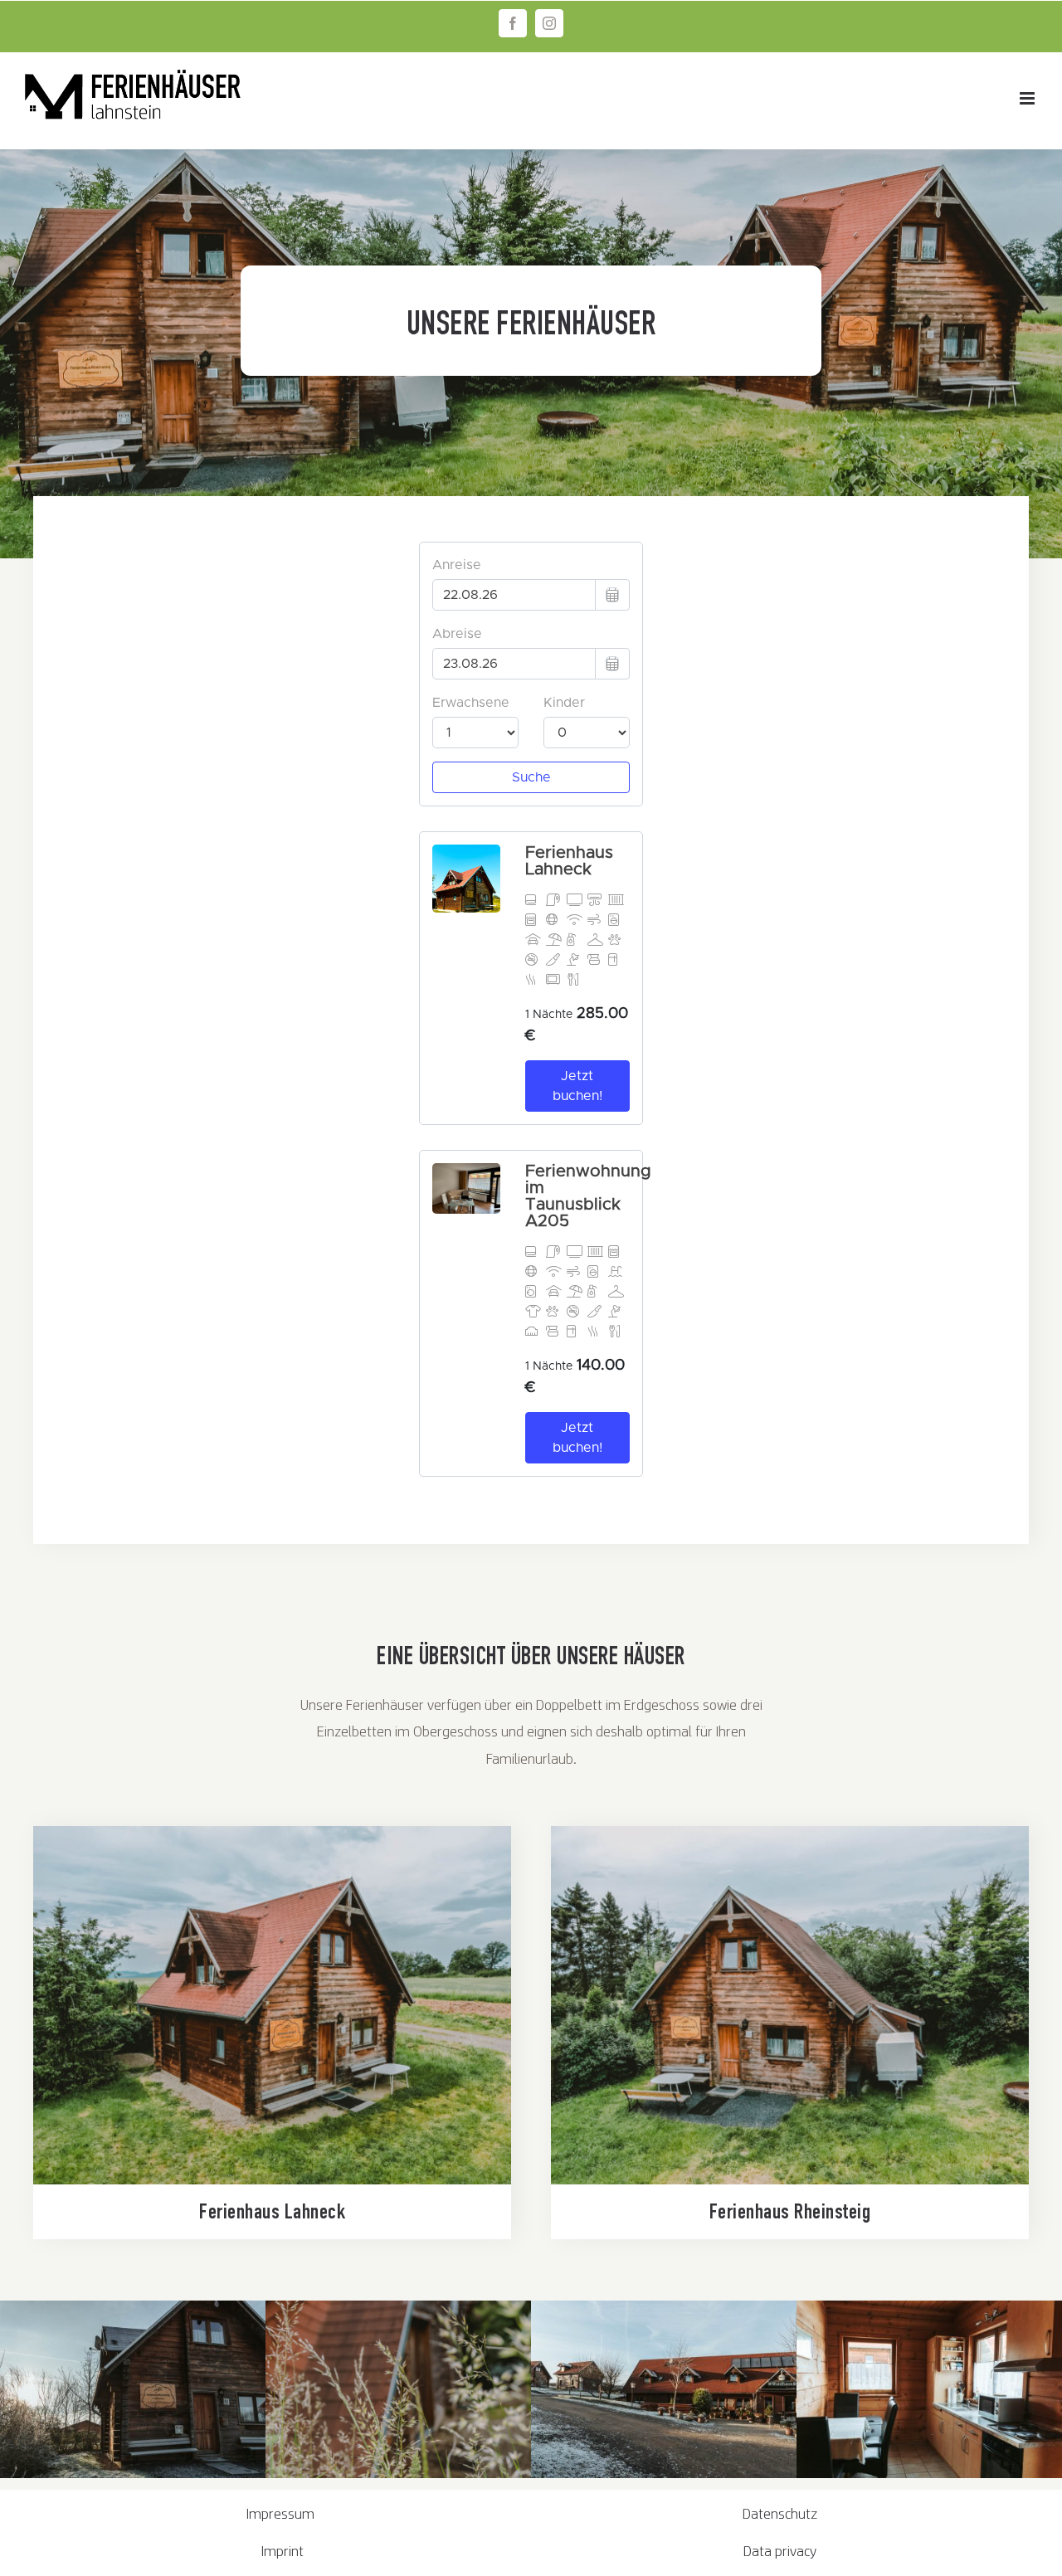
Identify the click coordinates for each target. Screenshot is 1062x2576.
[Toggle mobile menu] (1028, 98)
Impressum (282, 2513)
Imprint (283, 2551)
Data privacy (780, 2551)
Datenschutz (780, 2513)
